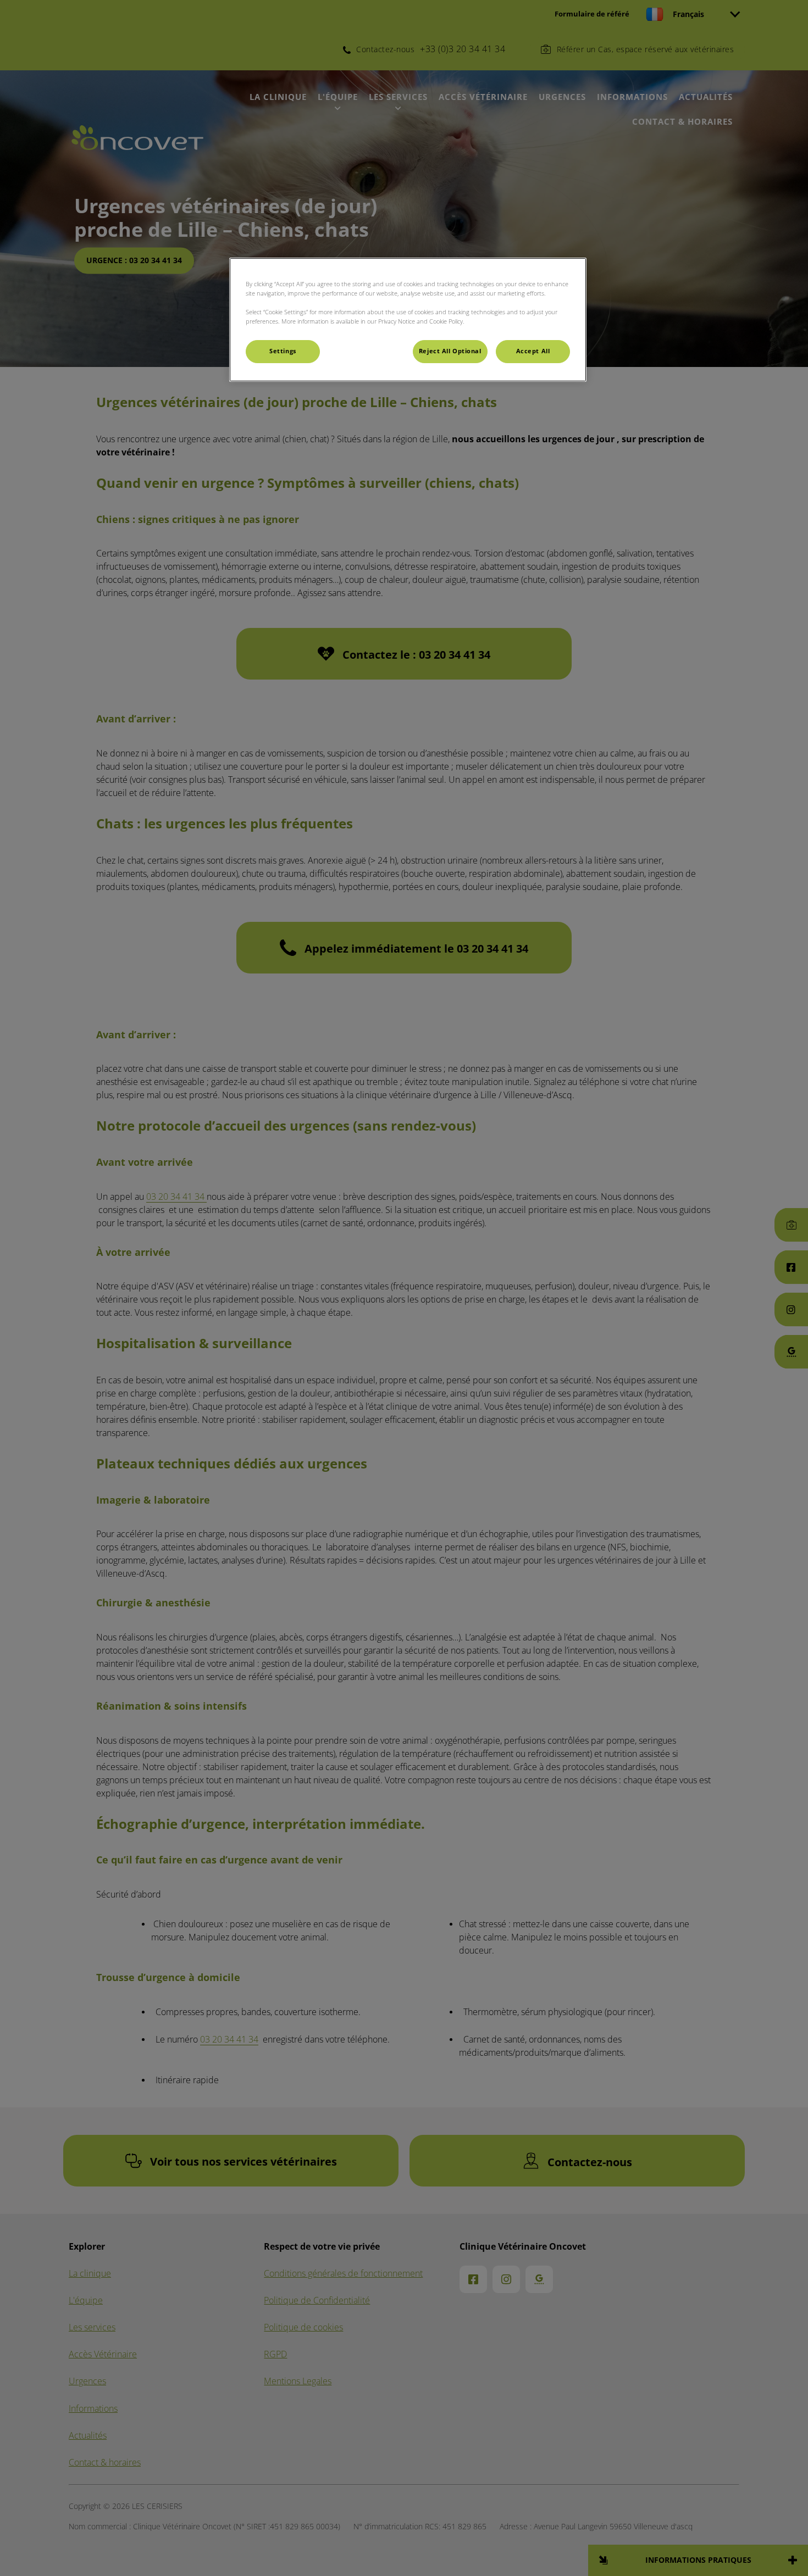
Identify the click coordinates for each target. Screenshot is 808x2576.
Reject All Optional (450, 351)
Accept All (533, 351)
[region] (408, 320)
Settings (283, 351)
